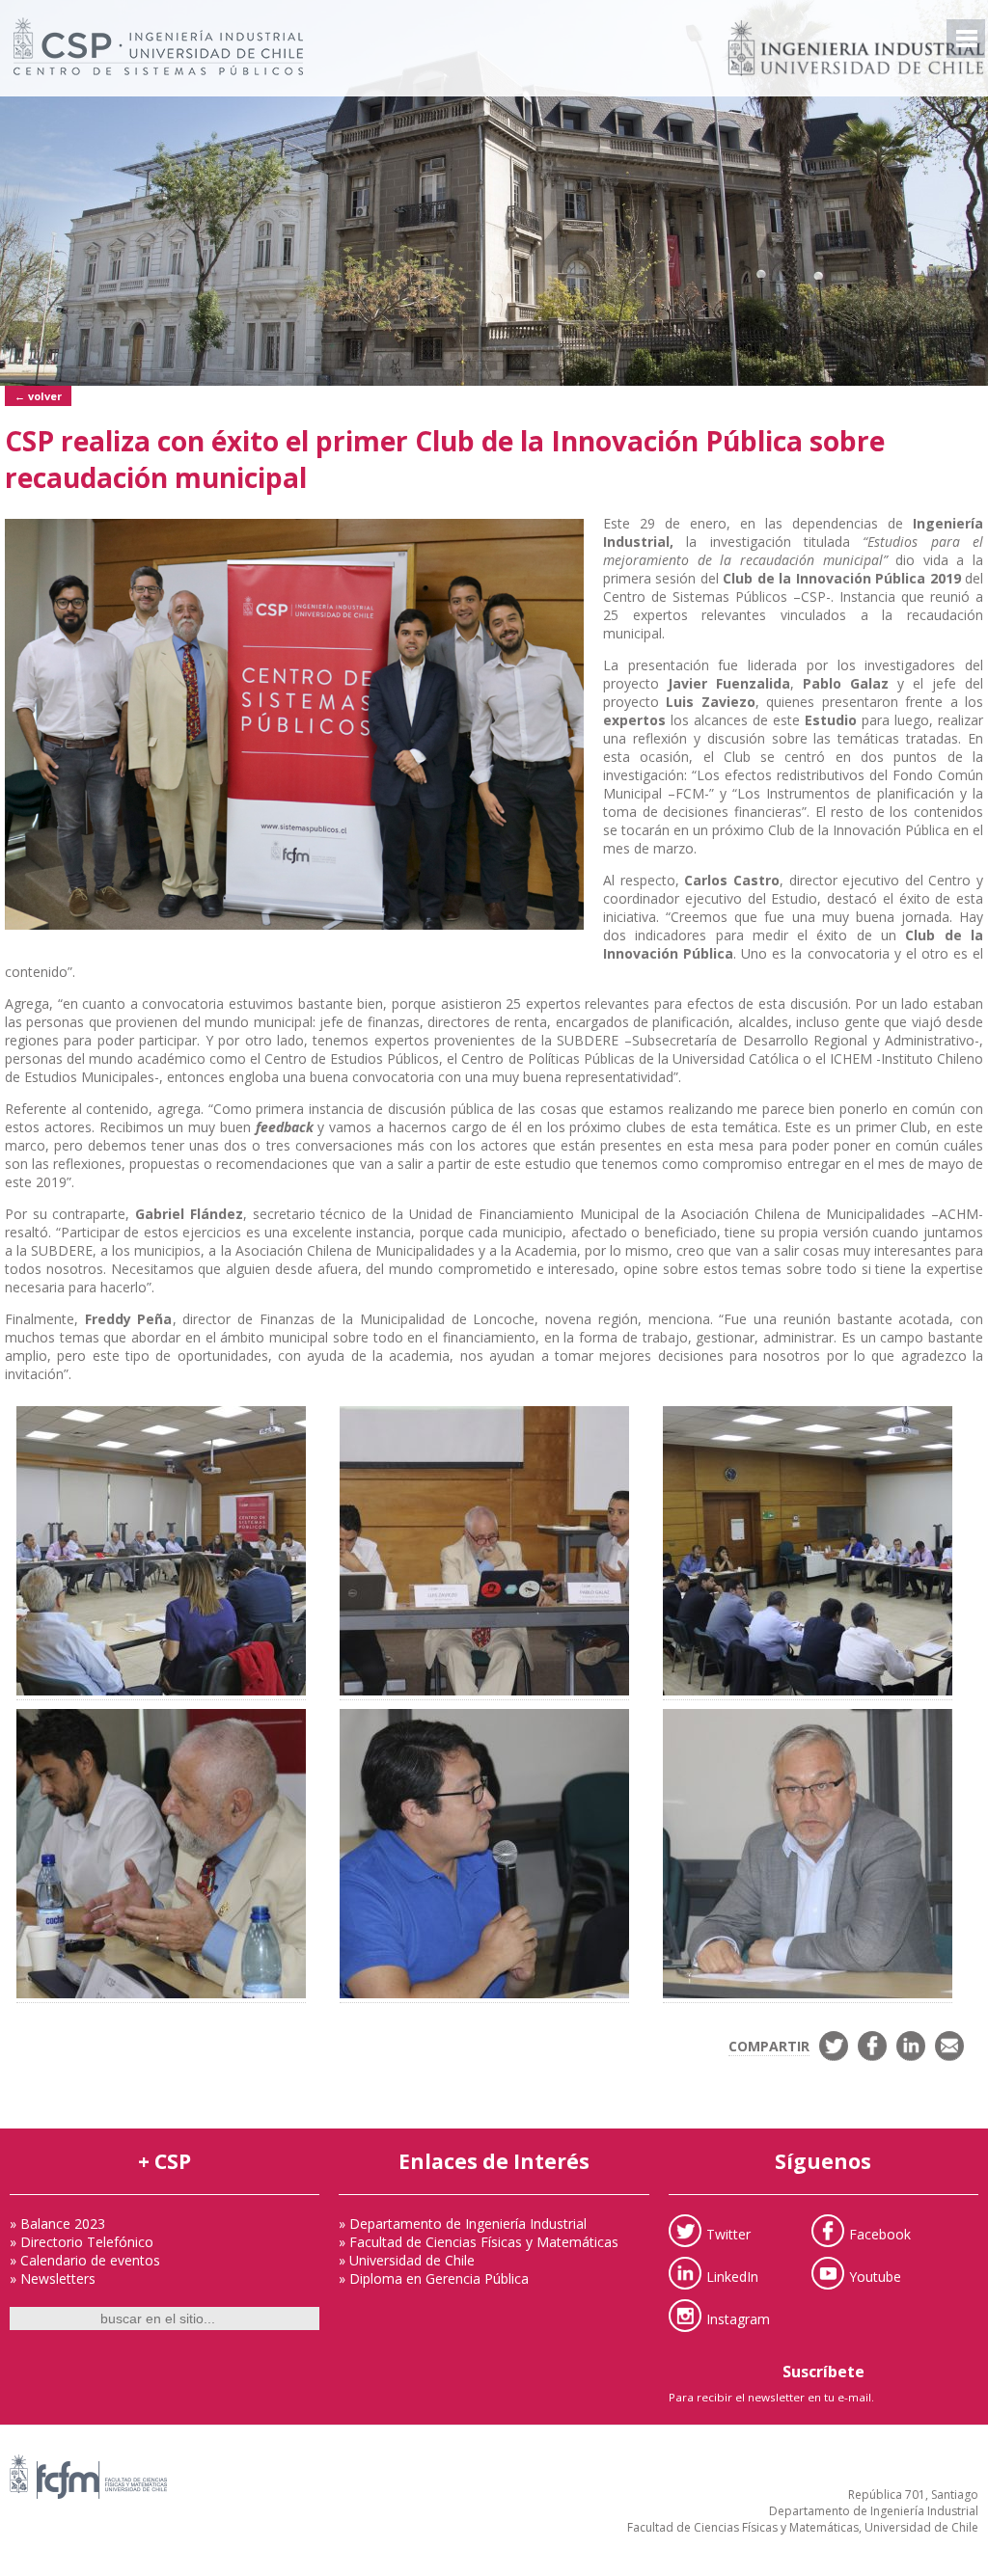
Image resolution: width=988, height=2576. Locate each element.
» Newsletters (53, 2278)
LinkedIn (732, 2276)
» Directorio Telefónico (82, 2242)
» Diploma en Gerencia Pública (434, 2278)
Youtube (875, 2276)
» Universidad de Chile (407, 2260)
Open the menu (966, 39)
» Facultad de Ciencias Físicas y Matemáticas (479, 2242)
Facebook (880, 2233)
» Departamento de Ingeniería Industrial (463, 2223)
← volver (38, 396)
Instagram (738, 2318)
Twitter (728, 2233)
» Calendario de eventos (85, 2260)
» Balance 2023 (57, 2223)
